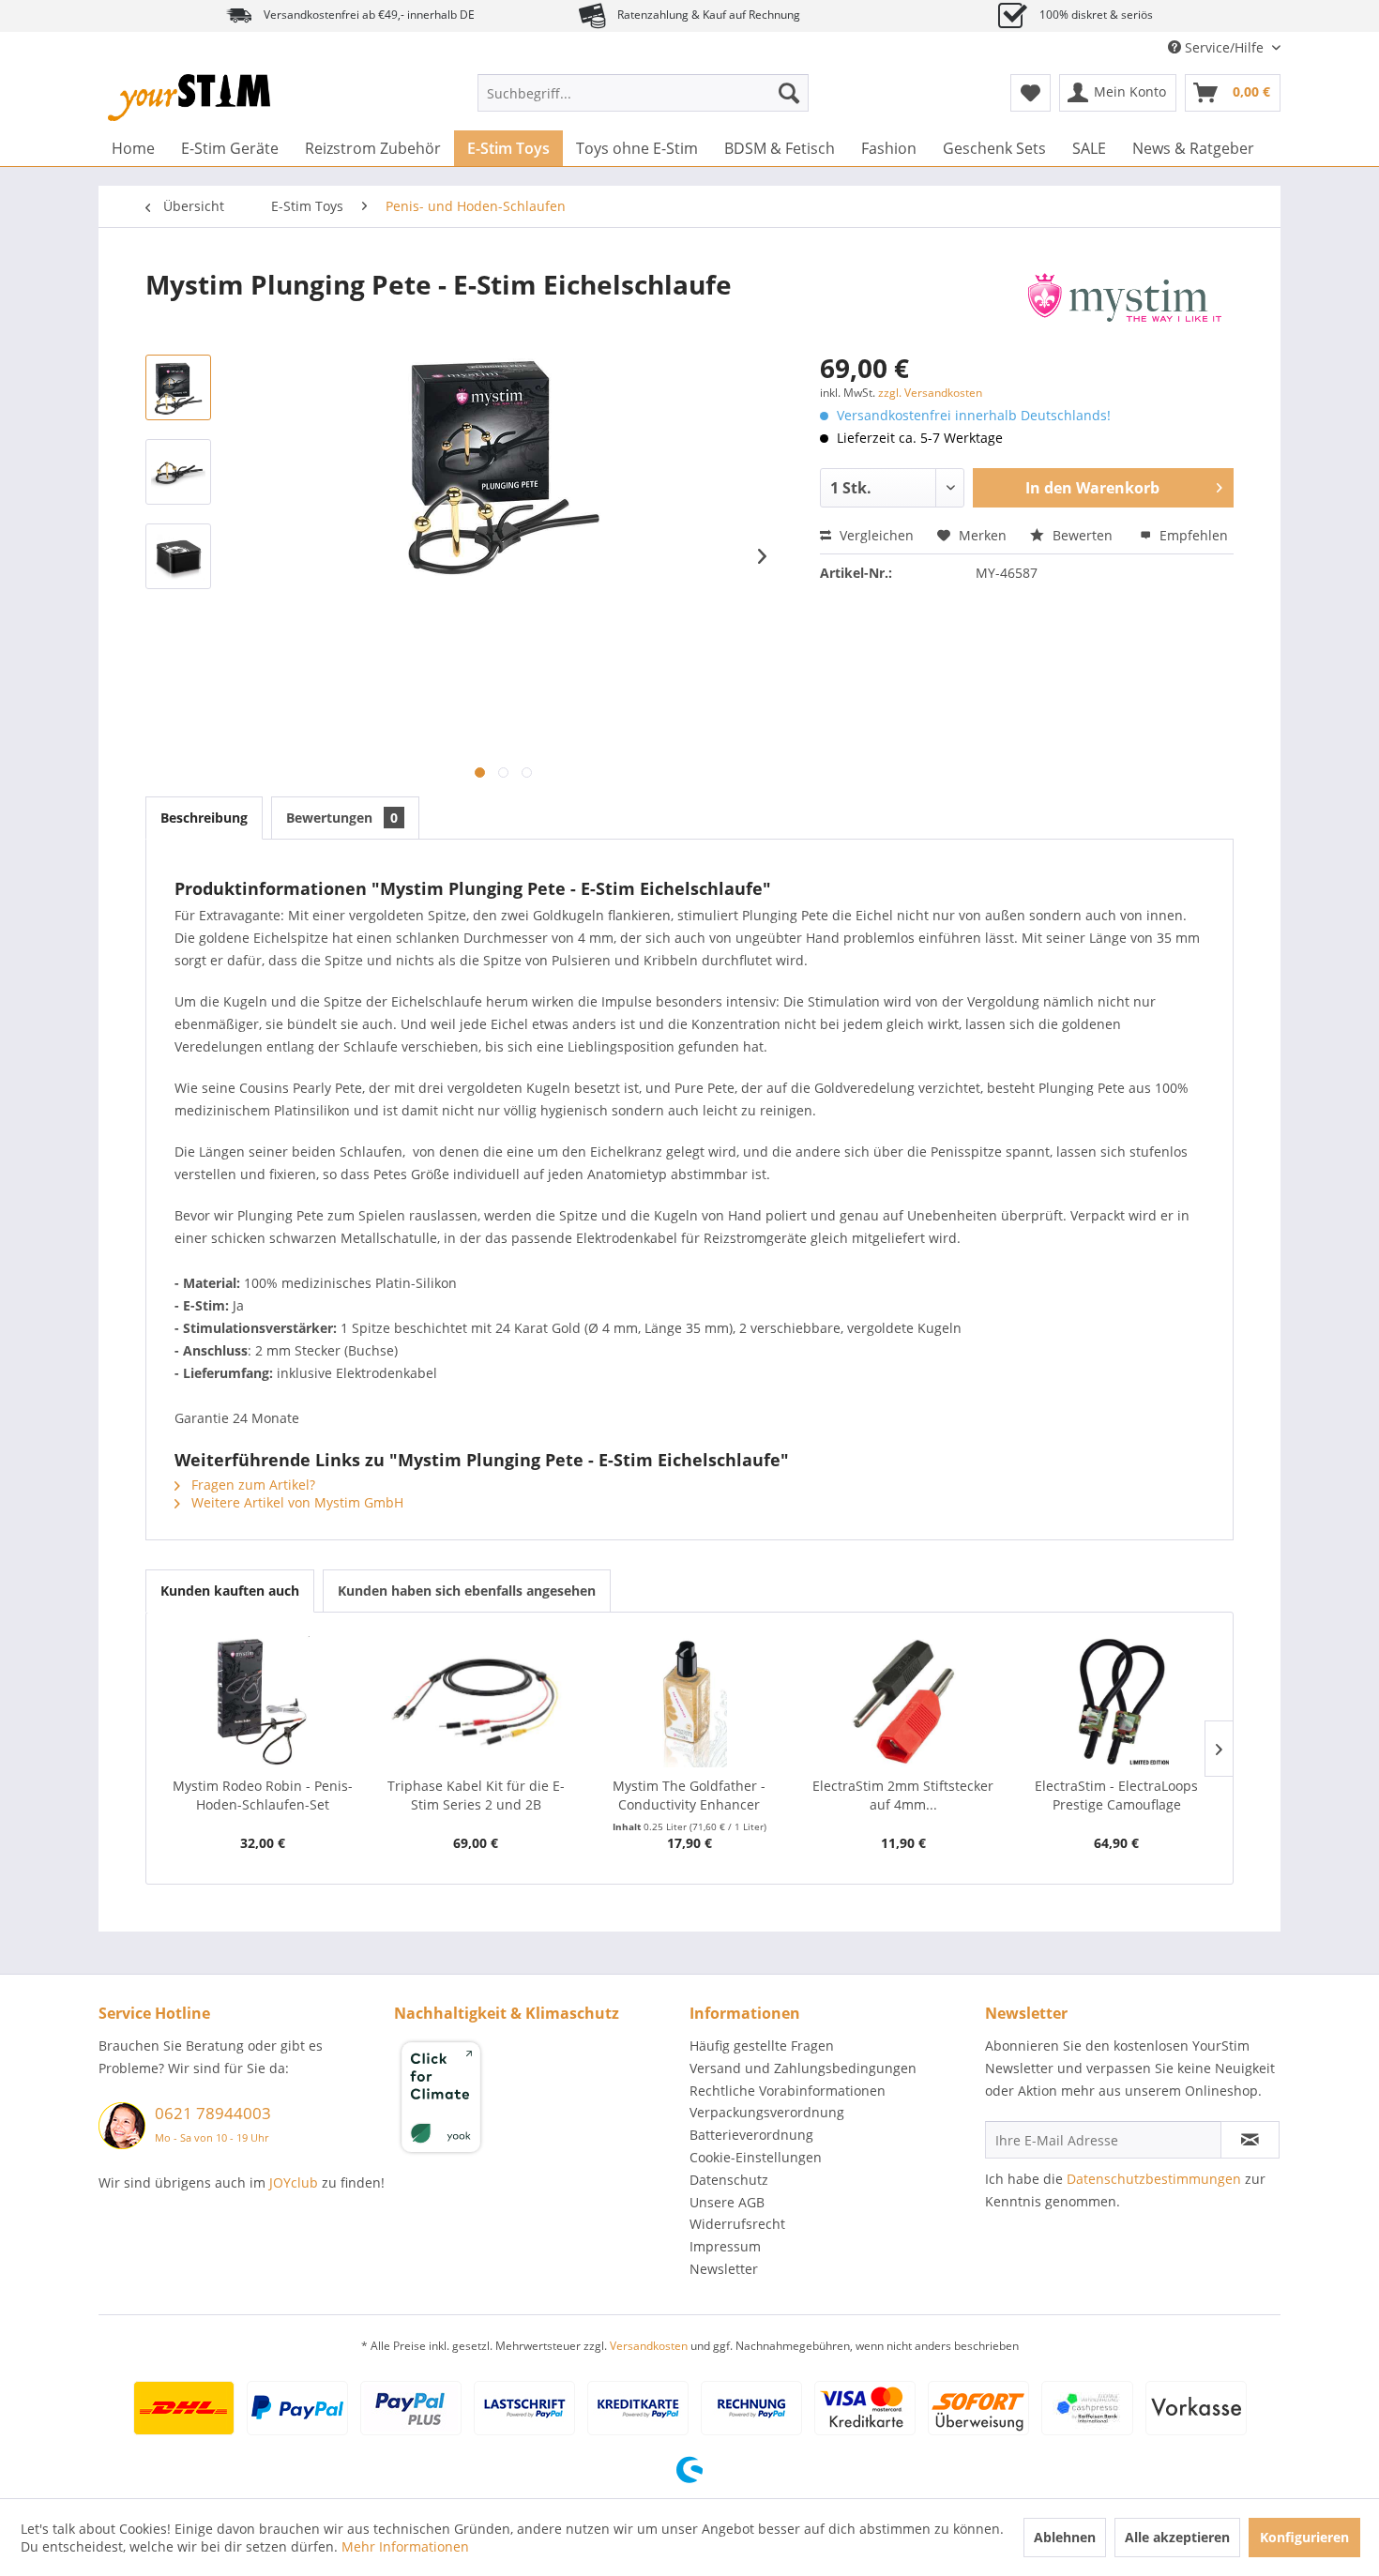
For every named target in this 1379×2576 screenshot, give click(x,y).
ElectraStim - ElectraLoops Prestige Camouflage (1116, 1795)
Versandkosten (649, 2346)
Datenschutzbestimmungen (1154, 2179)
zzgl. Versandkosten (930, 393)
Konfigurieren (1304, 2537)
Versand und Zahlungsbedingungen (803, 2068)
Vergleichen (875, 535)
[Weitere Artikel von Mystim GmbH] (1125, 303)
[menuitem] (643, 93)
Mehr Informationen (405, 2546)
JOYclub (294, 2182)
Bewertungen (342, 818)
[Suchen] (789, 93)
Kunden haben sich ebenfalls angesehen (467, 1591)
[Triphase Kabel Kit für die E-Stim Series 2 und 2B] (477, 1702)
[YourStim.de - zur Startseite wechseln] (189, 98)
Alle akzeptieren (1177, 2537)
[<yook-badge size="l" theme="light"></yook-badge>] (537, 2100)
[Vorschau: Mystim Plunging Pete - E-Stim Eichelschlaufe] (178, 387)
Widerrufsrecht (737, 2224)
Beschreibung (204, 818)
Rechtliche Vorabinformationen (788, 2091)
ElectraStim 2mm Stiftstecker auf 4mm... (903, 1795)
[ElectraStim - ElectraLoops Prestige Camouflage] (1116, 1702)
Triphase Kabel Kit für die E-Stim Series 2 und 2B (476, 1795)
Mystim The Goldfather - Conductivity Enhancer (689, 1795)
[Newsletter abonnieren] (1250, 2140)
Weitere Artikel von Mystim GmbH (295, 1502)
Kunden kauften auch (230, 1591)
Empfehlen (1192, 535)
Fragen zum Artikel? (251, 1485)
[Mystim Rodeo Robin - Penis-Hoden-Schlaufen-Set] (263, 1702)
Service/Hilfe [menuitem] (1224, 47)
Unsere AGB (727, 2202)
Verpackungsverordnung (767, 2112)
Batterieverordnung (751, 2135)
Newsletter (724, 2269)
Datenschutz (729, 2180)
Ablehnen (1065, 2537)
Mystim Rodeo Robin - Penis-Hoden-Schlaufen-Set (263, 1795)
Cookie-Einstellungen (756, 2157)
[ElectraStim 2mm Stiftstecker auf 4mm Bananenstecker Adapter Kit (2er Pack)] (903, 1702)
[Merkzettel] (1030, 93)
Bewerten (1083, 535)
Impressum (725, 2246)
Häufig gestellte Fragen (762, 2046)
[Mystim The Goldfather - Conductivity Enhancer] (689, 1702)
